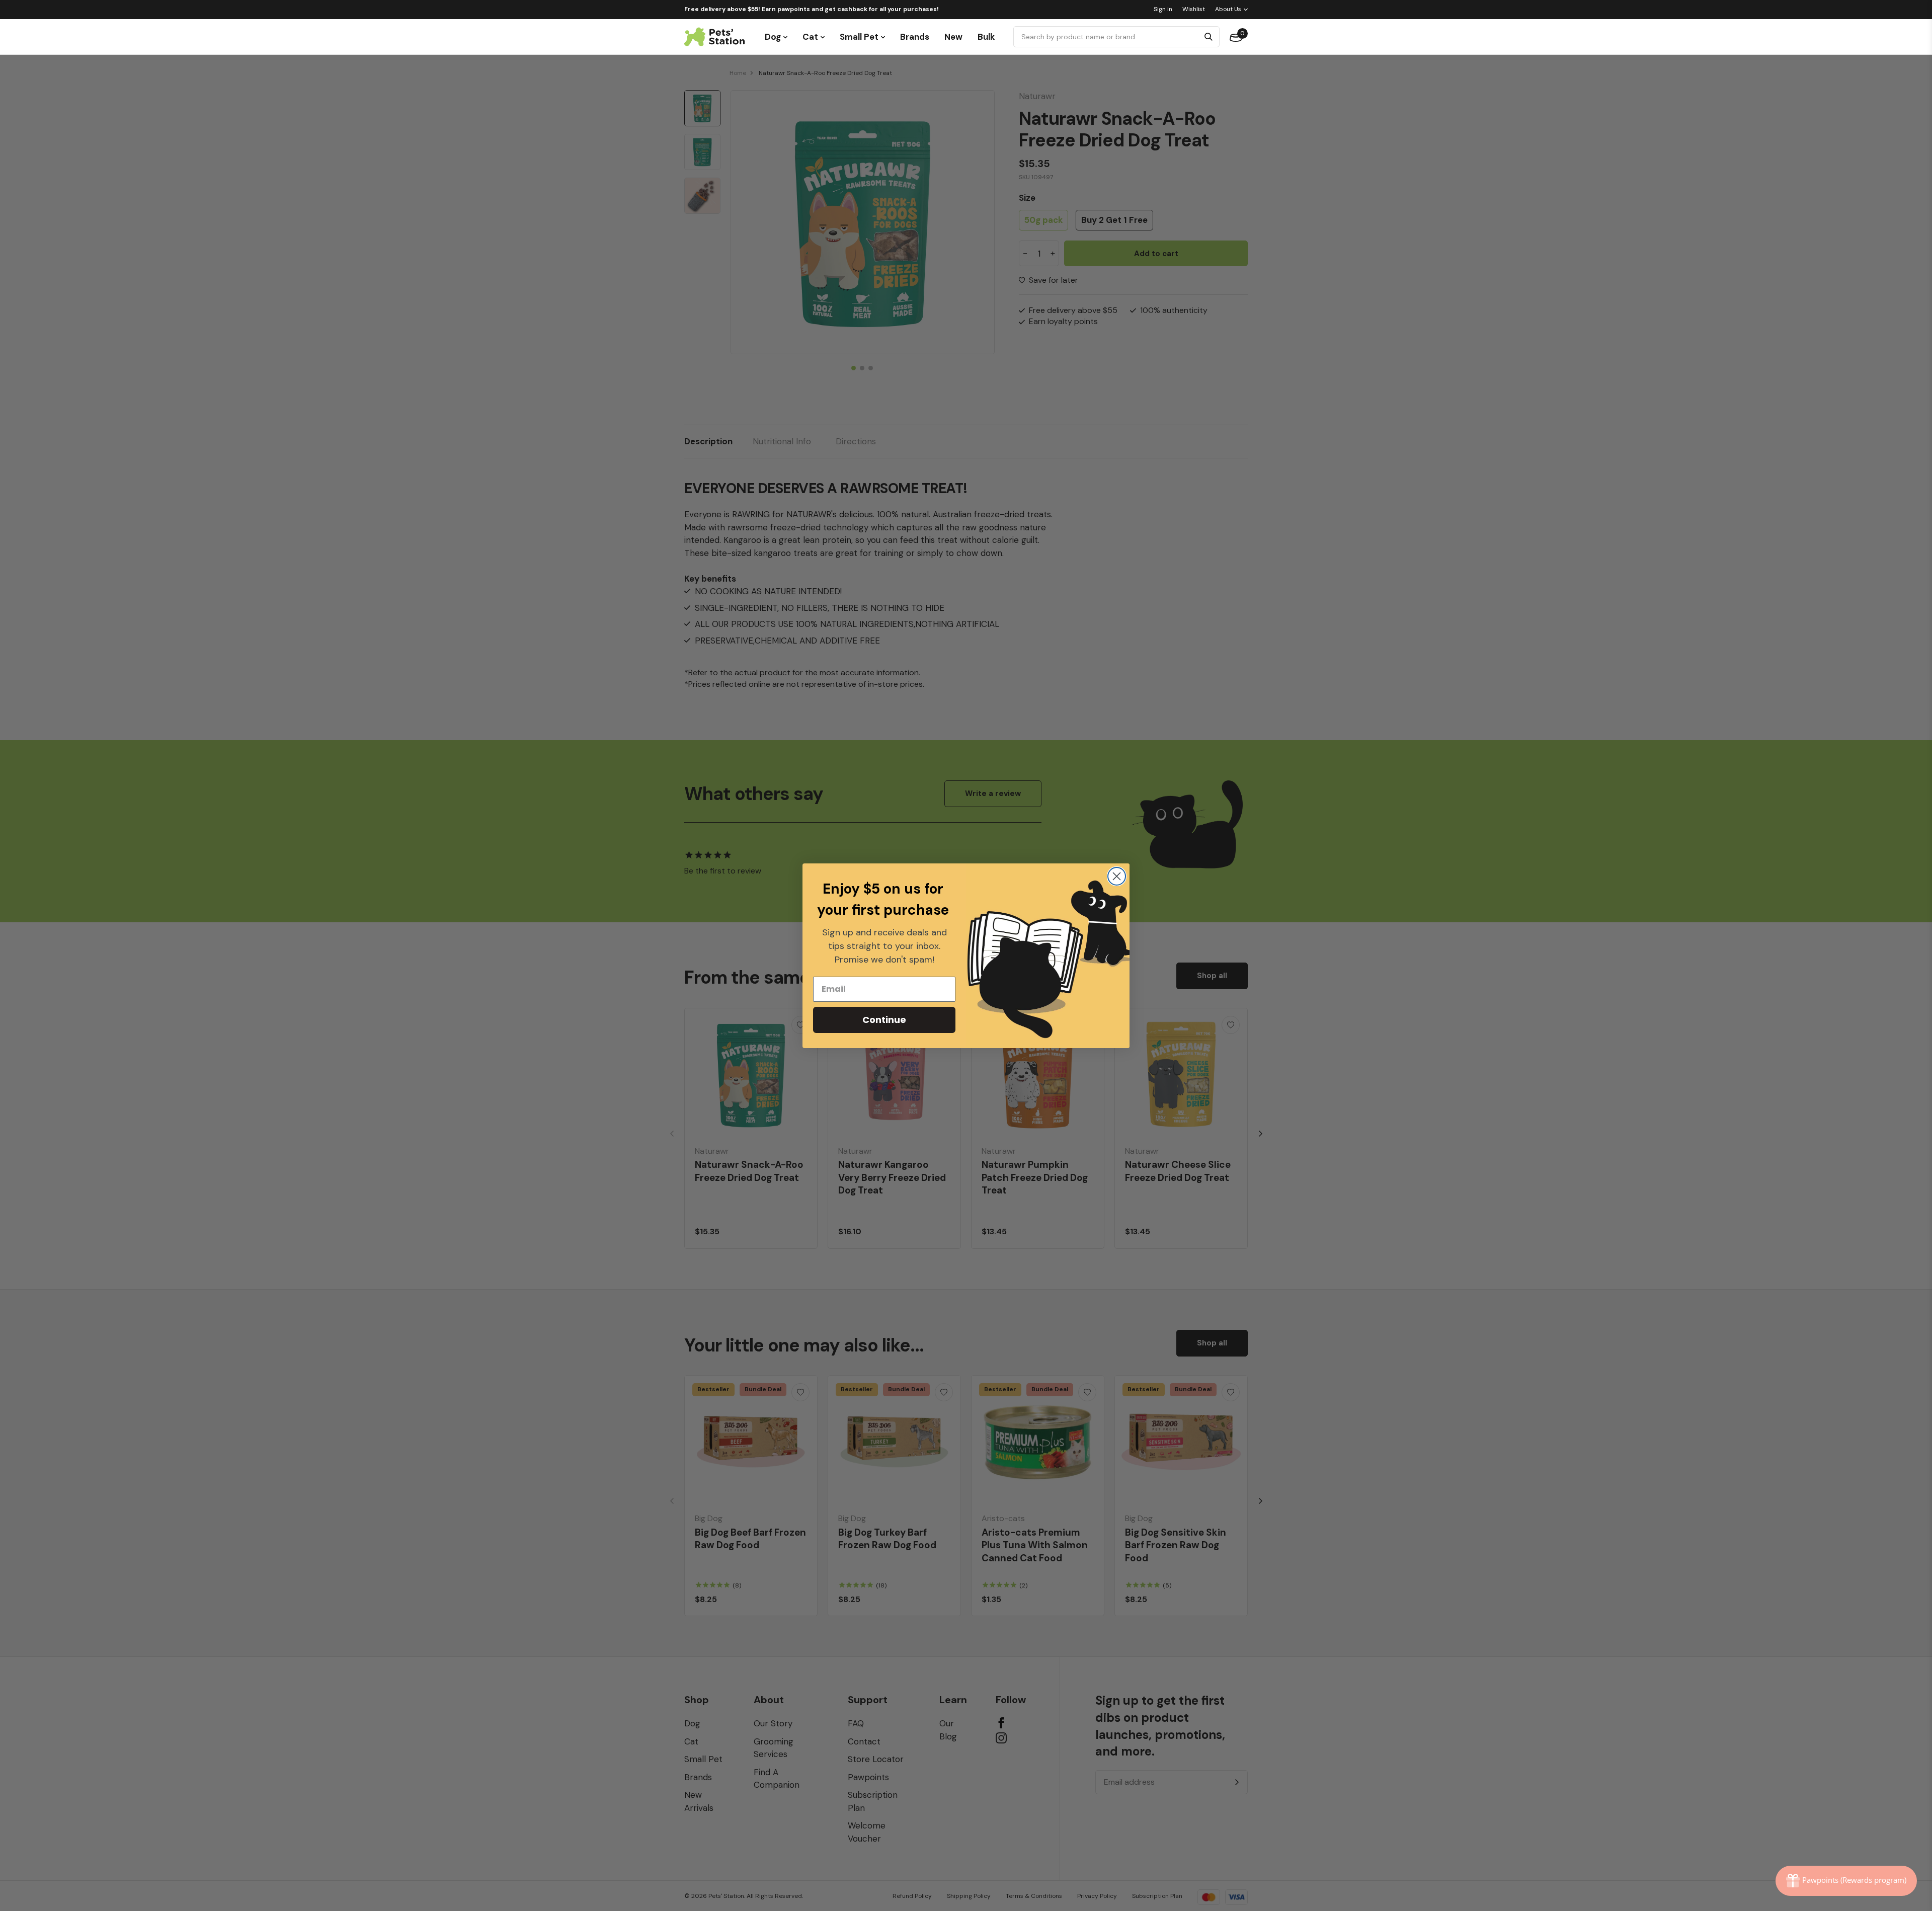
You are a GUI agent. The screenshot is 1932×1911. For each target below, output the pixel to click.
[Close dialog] (1117, 876)
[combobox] (1108, 37)
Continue (884, 1020)
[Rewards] (1846, 1881)
